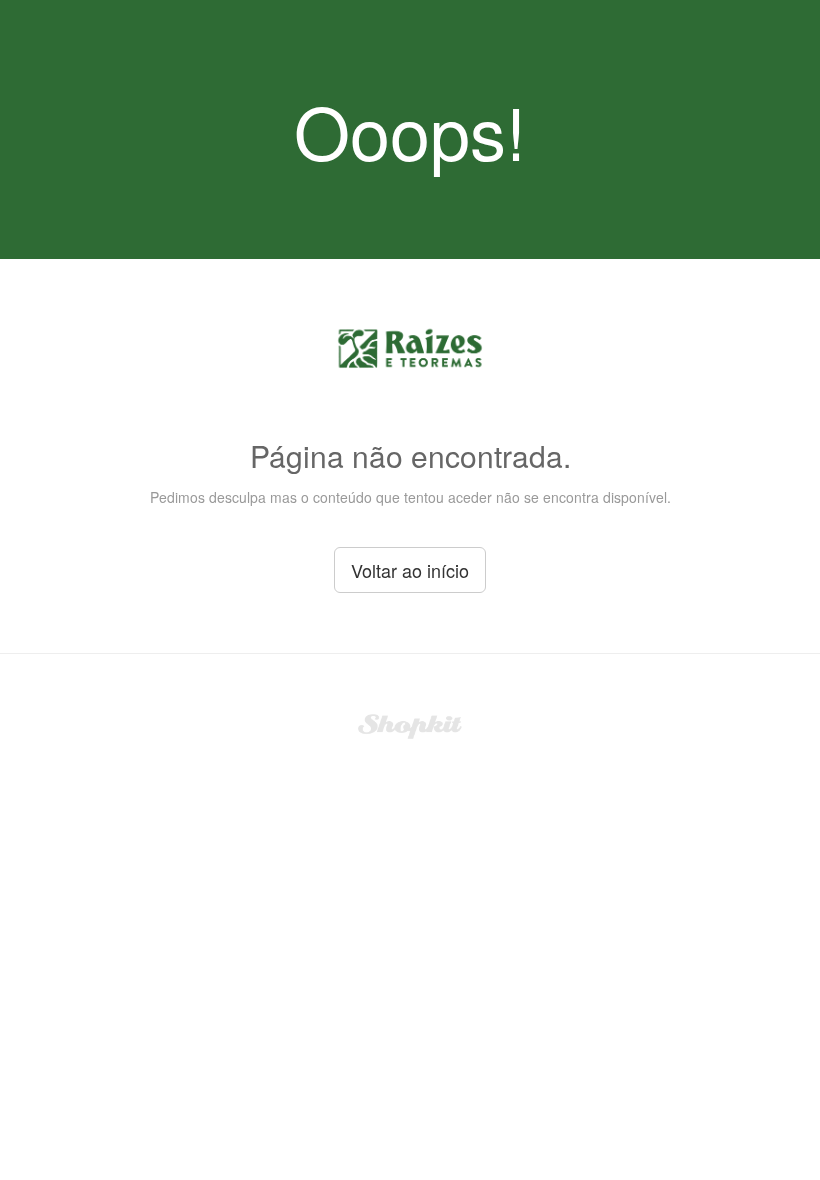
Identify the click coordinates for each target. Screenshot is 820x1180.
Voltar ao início (410, 570)
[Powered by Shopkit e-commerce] (410, 724)
